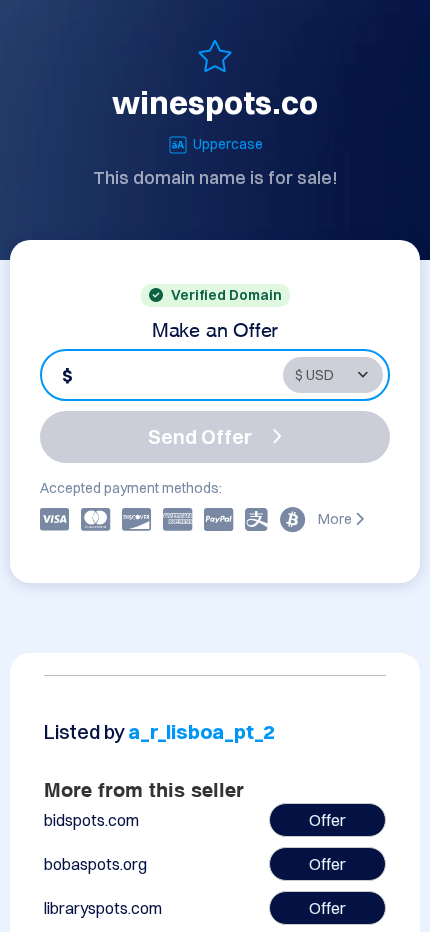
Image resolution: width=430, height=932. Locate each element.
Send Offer (200, 436)
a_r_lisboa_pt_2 (201, 731)
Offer (327, 820)
